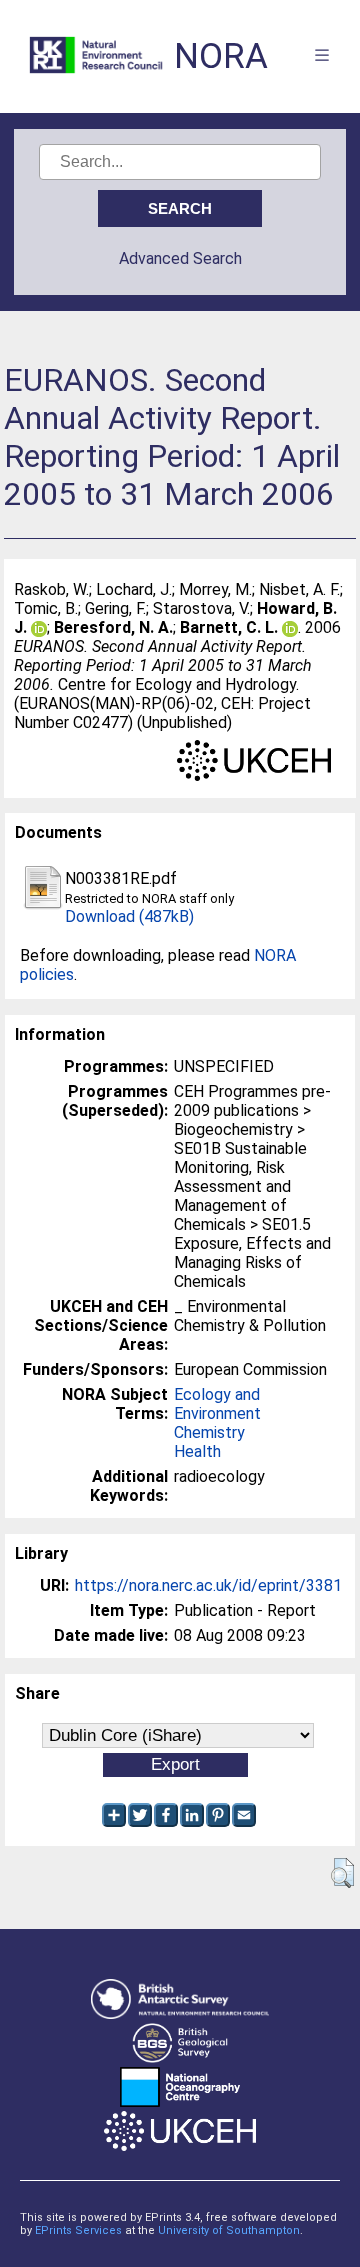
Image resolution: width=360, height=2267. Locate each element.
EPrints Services (78, 2230)
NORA (221, 56)
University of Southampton (229, 2230)
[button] (342, 1873)
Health (197, 1451)
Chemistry (209, 1432)
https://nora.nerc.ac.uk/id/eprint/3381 (208, 1585)
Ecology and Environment (217, 1404)
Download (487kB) (129, 916)
